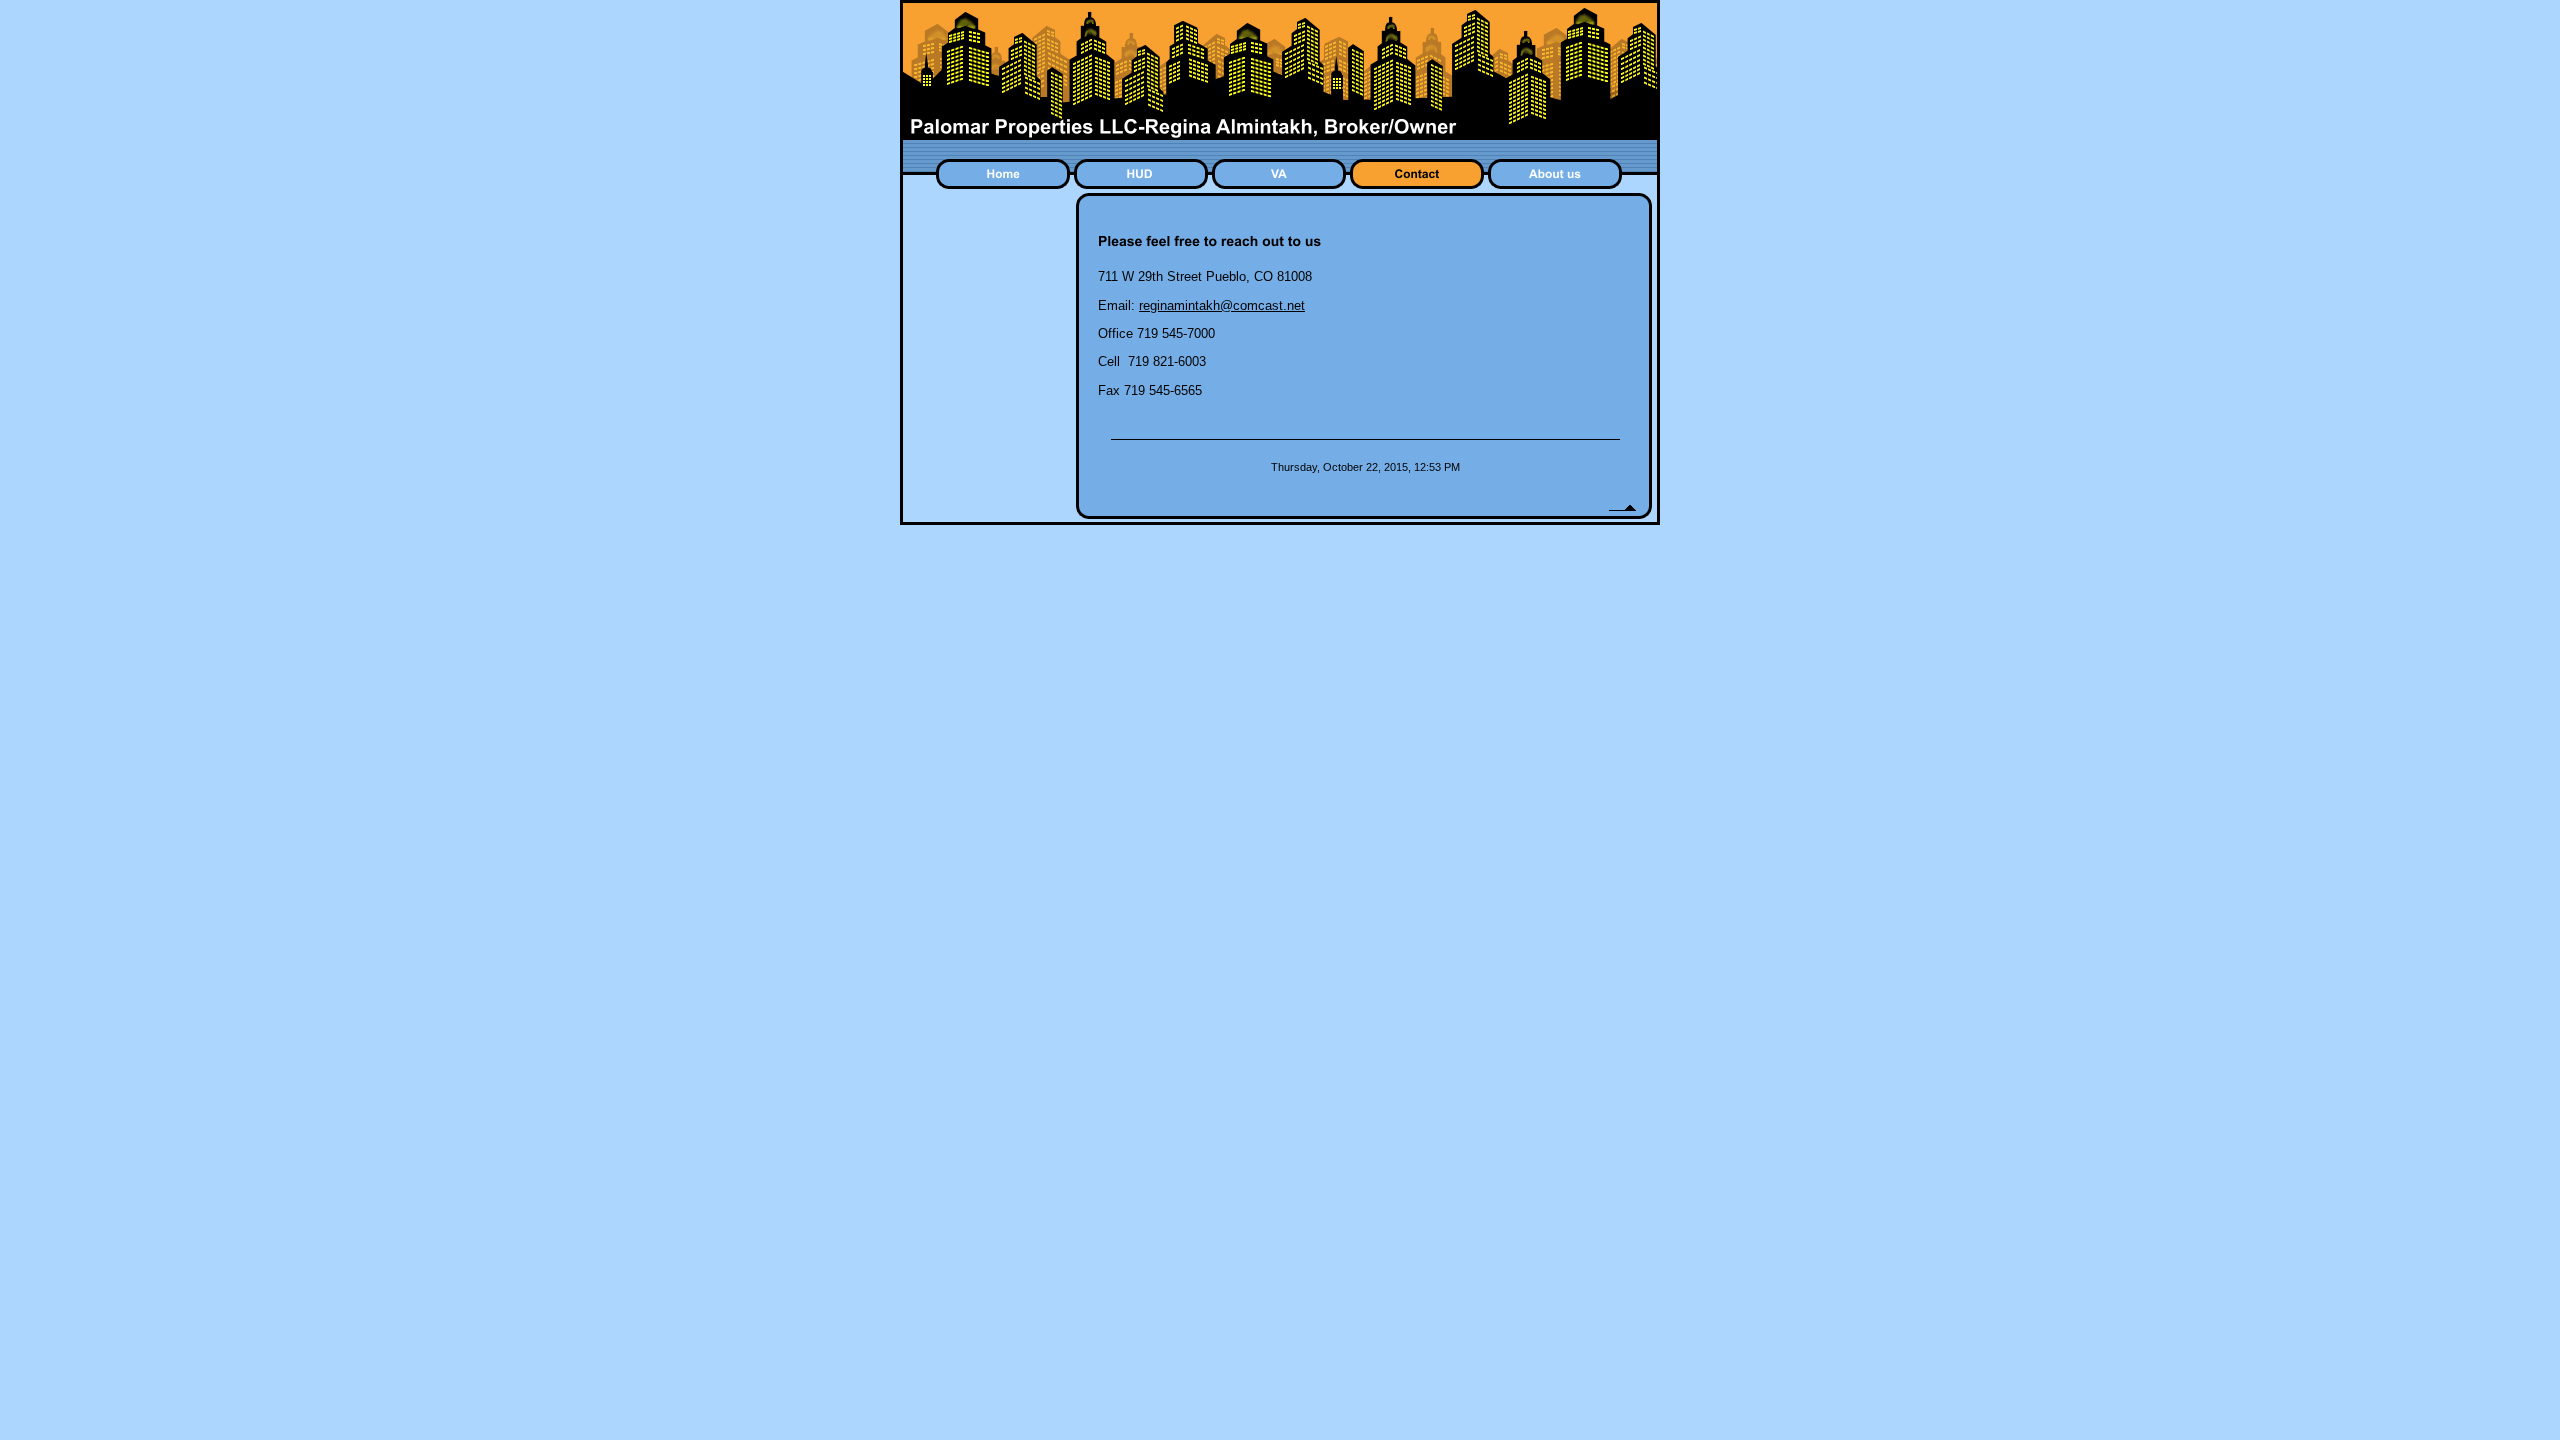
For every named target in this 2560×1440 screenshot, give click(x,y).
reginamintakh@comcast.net (1222, 305)
